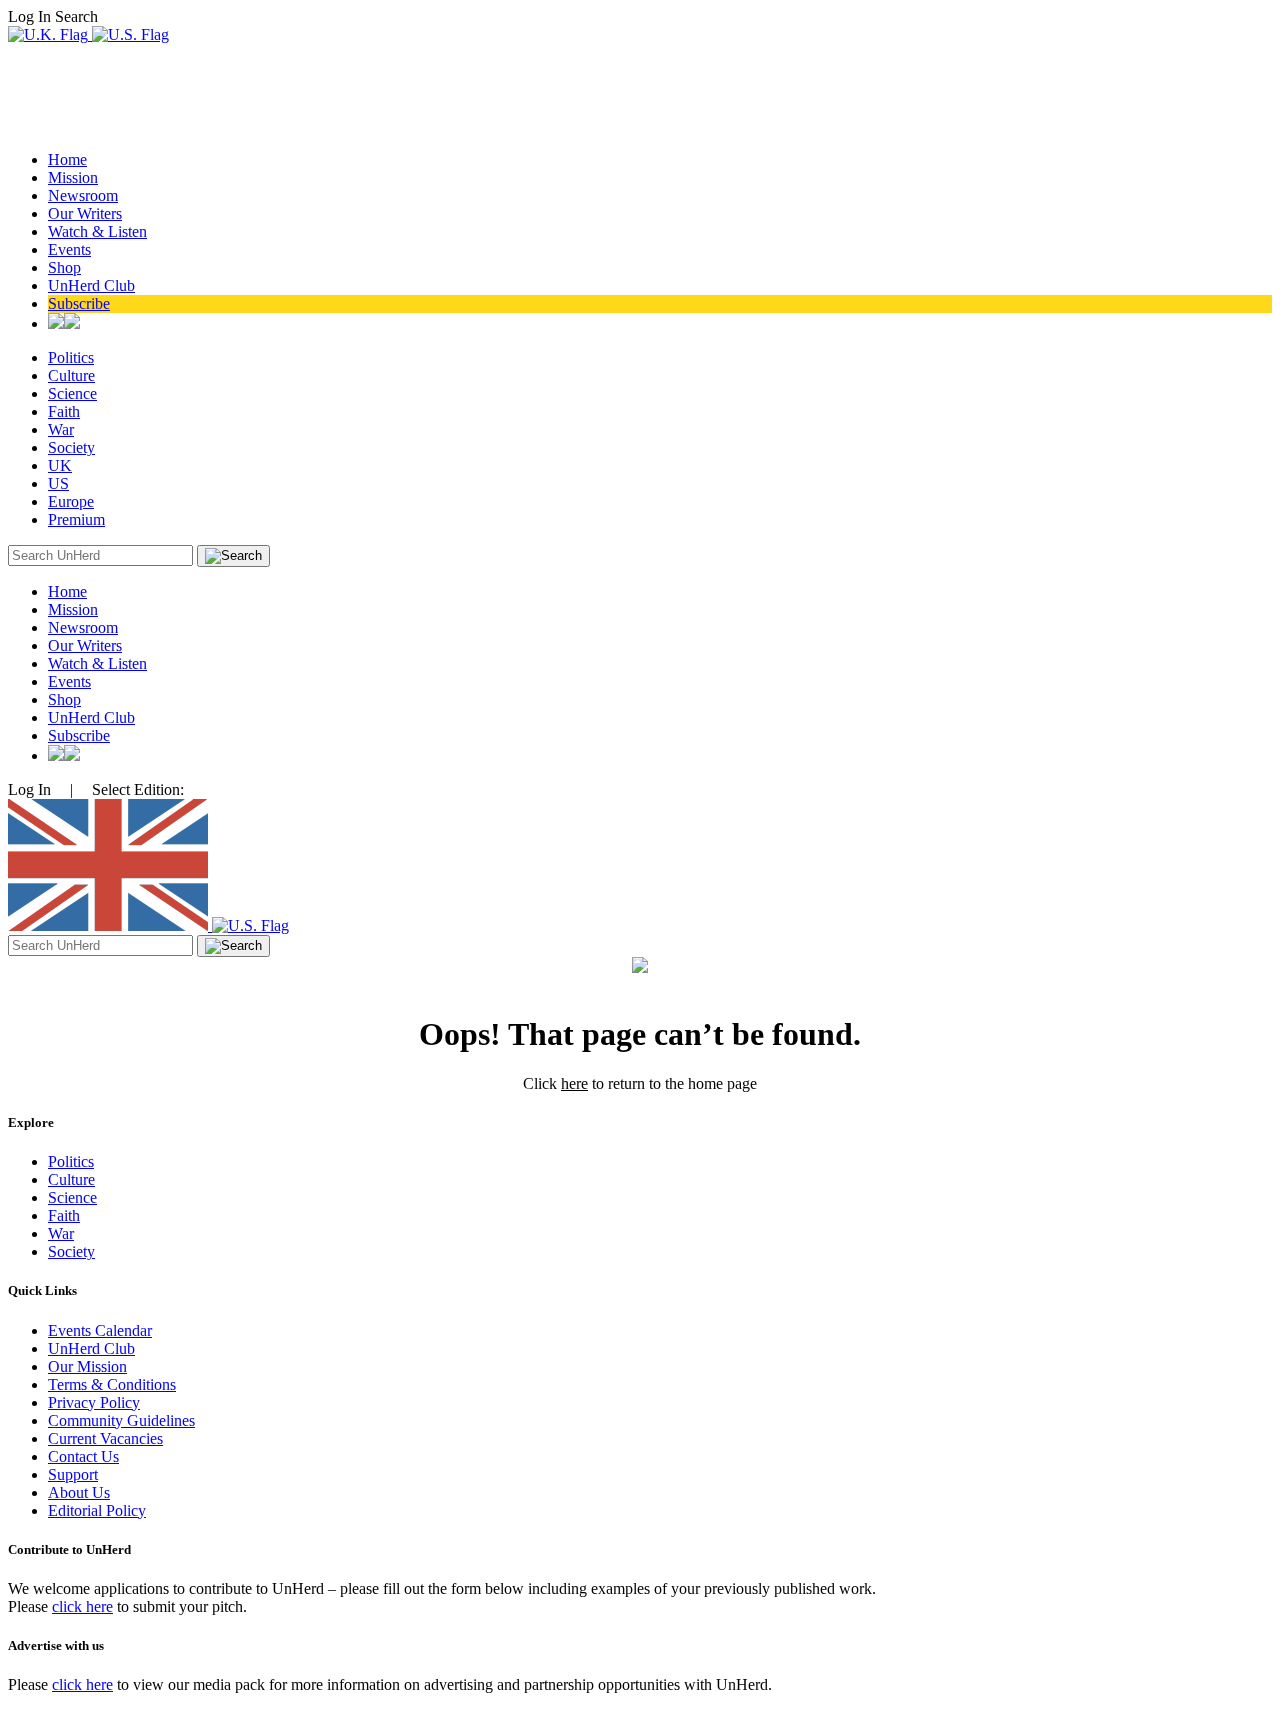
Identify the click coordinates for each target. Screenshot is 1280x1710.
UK (60, 465)
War (61, 429)
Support (73, 1474)
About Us (79, 1492)
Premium (76, 519)
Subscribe (79, 303)
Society (71, 447)
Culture (71, 375)
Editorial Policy (97, 1510)
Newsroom (83, 195)
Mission (73, 177)
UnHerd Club (91, 285)
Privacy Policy (94, 1402)
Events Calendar (100, 1330)
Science (72, 393)
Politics (71, 357)
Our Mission (87, 1366)
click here (82, 1606)
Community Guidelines (121, 1420)
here (574, 1083)
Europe (71, 501)
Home (67, 159)
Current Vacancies (105, 1438)
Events (69, 249)
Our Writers (85, 213)
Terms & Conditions (112, 1384)
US (58, 483)
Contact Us (83, 1456)
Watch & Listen (97, 231)
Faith (64, 411)
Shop (64, 267)
